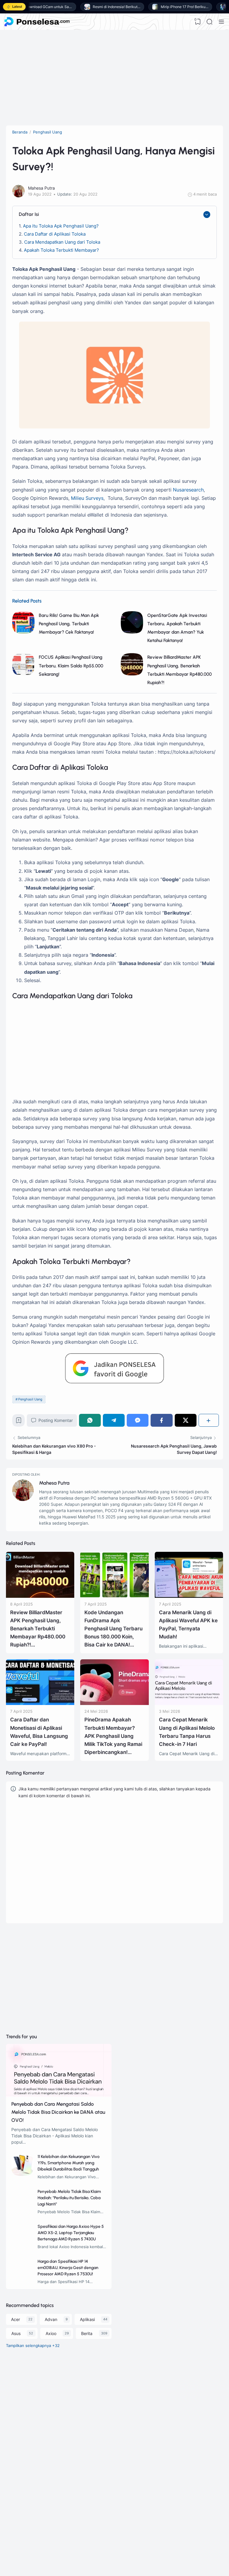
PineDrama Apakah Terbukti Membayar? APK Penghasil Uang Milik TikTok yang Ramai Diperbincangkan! (113, 1736)
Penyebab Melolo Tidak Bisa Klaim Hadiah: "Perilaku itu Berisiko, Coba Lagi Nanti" (69, 2198)
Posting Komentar (56, 1420)
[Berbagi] (209, 1420)
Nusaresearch (188, 490)
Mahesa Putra (54, 1483)
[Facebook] (161, 1420)
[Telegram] (114, 1420)
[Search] (210, 22)
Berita (87, 2333)
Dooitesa (41, 2531)
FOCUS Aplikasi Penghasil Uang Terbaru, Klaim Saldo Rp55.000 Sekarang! (71, 665)
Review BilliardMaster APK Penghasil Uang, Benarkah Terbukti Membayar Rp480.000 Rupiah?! (38, 1629)
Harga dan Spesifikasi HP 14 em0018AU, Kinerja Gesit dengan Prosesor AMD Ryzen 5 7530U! (68, 2268)
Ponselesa (42, 2523)
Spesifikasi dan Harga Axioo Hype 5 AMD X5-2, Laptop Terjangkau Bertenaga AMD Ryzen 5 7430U (71, 2233)
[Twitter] (186, 1420)
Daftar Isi (29, 214)
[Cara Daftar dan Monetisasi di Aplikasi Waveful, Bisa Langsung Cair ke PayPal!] (40, 1703)
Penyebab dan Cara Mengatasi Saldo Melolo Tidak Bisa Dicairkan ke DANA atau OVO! (58, 2112)
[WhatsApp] (90, 1420)
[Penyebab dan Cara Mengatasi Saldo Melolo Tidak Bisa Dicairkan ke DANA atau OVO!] (59, 2095)
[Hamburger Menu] (221, 22)
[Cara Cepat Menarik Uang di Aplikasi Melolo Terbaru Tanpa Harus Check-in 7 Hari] (189, 1703)
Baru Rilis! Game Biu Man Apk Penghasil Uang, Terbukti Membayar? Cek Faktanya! (69, 624)
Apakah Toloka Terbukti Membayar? (61, 250)
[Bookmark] (19, 1422)
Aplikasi (87, 2319)
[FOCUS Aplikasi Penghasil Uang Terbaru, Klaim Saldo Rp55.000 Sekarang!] (23, 674)
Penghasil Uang (30, 1399)
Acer (16, 2319)
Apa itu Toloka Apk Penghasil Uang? (61, 226)
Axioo (51, 2333)
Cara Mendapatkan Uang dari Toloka (62, 242)
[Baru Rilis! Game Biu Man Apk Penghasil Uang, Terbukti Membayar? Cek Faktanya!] (23, 632)
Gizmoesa (42, 2515)
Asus (16, 2333)
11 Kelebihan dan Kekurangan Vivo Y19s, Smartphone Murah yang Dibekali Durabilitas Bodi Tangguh (69, 2163)
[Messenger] (138, 1420)
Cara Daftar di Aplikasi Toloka (55, 234)
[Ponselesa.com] (37, 22)
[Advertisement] (114, 78)
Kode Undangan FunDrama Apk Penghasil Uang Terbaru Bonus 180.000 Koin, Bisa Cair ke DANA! (113, 1629)
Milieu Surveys (87, 498)
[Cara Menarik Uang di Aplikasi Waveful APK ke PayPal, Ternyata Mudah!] (189, 1596)
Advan (51, 2319)
